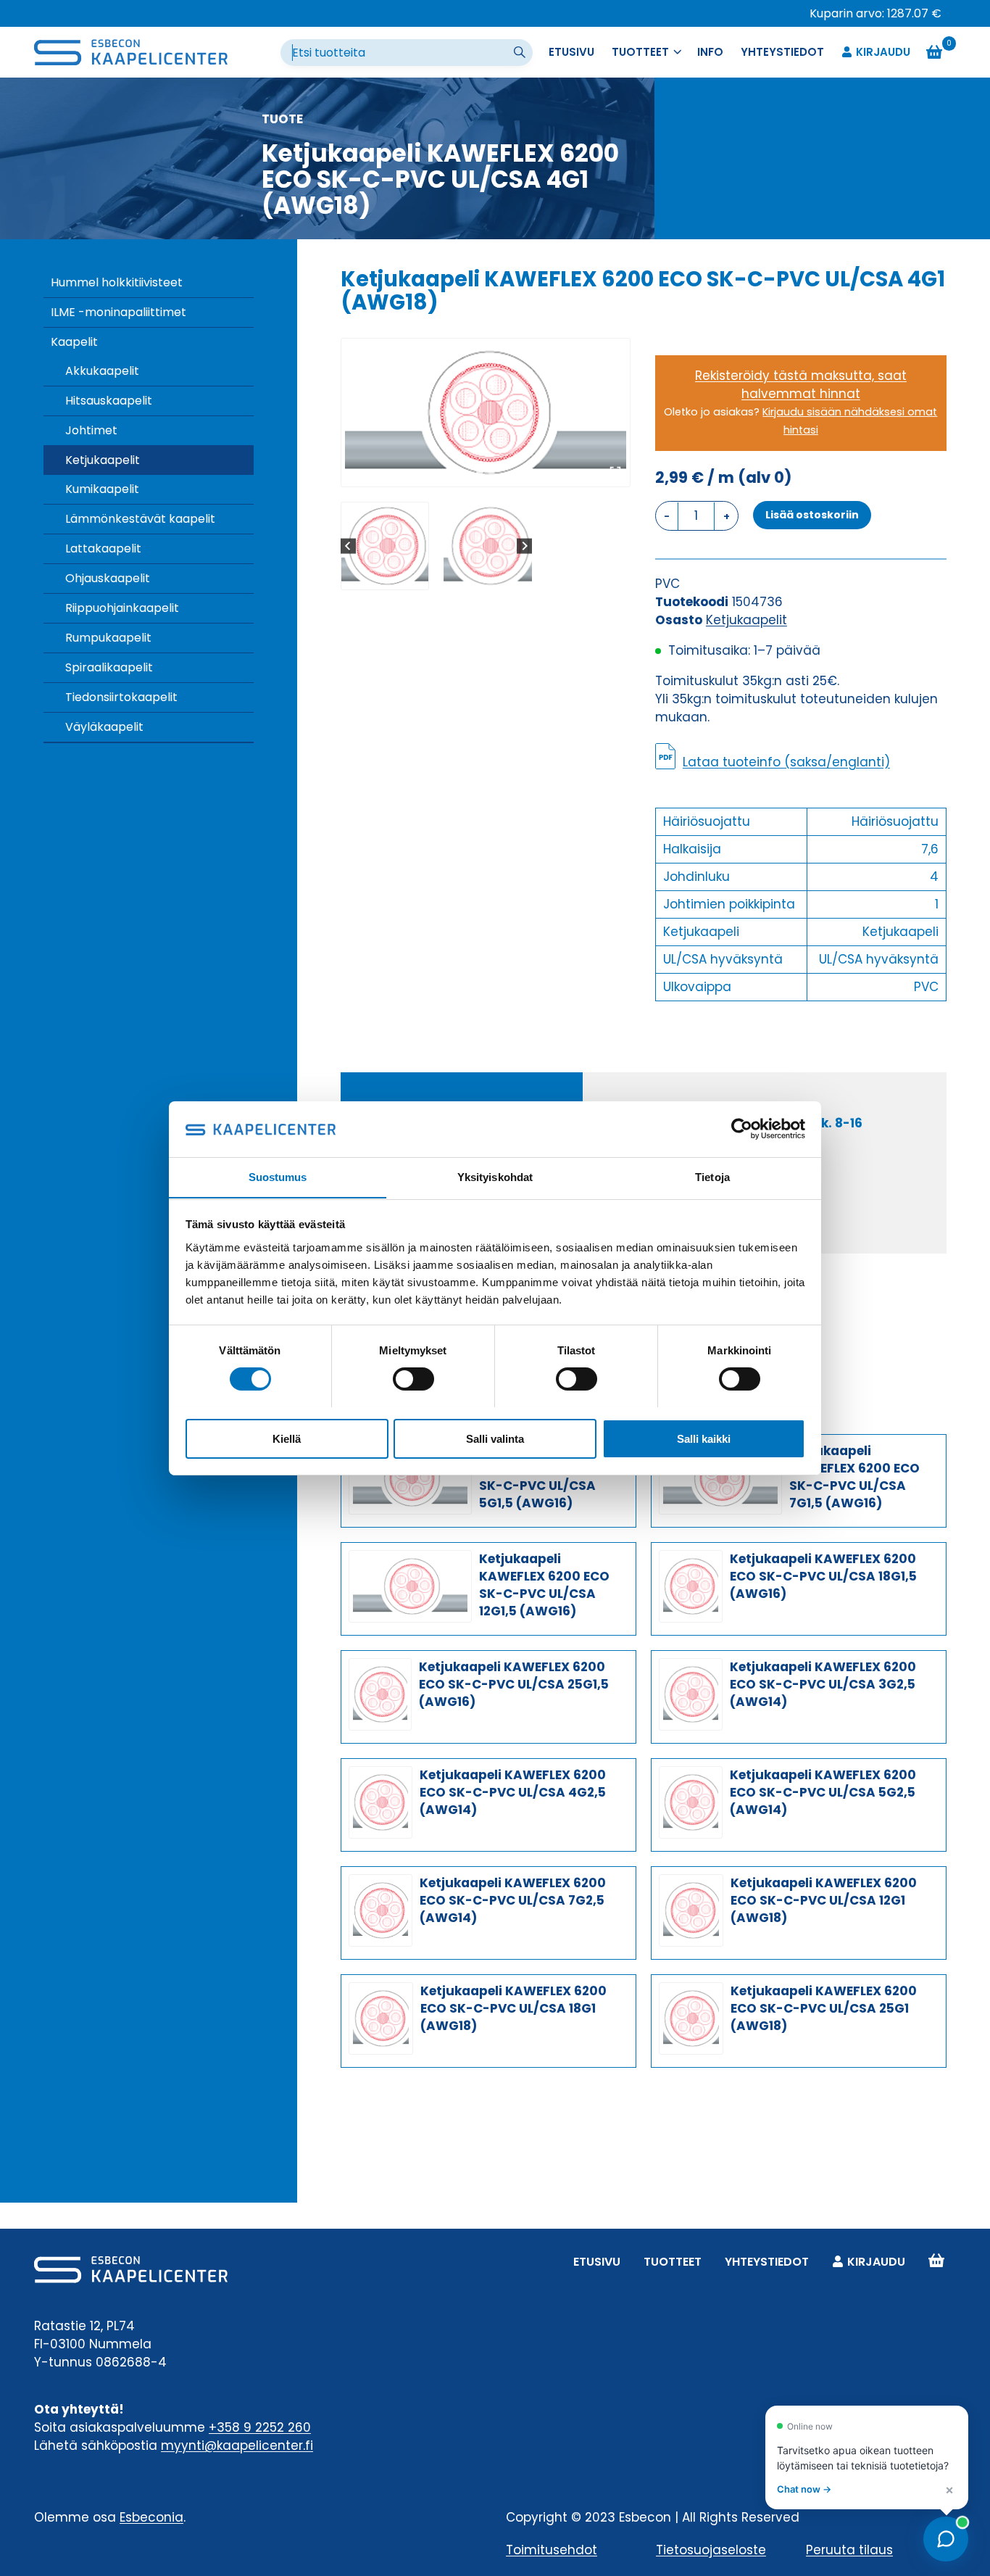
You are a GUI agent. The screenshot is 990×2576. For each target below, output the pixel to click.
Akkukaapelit (102, 371)
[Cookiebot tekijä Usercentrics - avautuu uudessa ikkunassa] (742, 1129)
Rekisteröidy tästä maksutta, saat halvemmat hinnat (801, 385)
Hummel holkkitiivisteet (117, 282)
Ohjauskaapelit (108, 578)
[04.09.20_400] (486, 413)
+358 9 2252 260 (260, 2427)
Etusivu (571, 52)
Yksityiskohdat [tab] (495, 1176)
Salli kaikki (704, 1438)
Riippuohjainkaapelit (122, 608)
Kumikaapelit (102, 489)
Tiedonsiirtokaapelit (121, 697)
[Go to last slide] (348, 546)
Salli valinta (495, 1438)
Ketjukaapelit (103, 460)
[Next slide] (524, 546)
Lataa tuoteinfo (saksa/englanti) (786, 762)
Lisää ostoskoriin (812, 515)
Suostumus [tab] (278, 1176)
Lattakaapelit (103, 548)
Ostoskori (936, 2262)
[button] (385, 546)
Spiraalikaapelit (109, 667)
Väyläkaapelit (104, 727)
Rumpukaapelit (108, 638)
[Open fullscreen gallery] (615, 472)
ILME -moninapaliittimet (118, 312)
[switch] (413, 1379)
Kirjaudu (883, 52)
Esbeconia (151, 2517)
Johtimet (91, 430)
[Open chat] (946, 2539)
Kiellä (287, 1438)
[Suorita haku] (521, 53)
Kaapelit (74, 342)
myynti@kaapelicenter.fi (237, 2445)
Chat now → (804, 2489)
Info (710, 52)
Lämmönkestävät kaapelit (140, 519)
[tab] (480, 471)
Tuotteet (673, 2262)
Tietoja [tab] (712, 1176)
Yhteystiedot (782, 52)
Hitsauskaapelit (109, 401)
